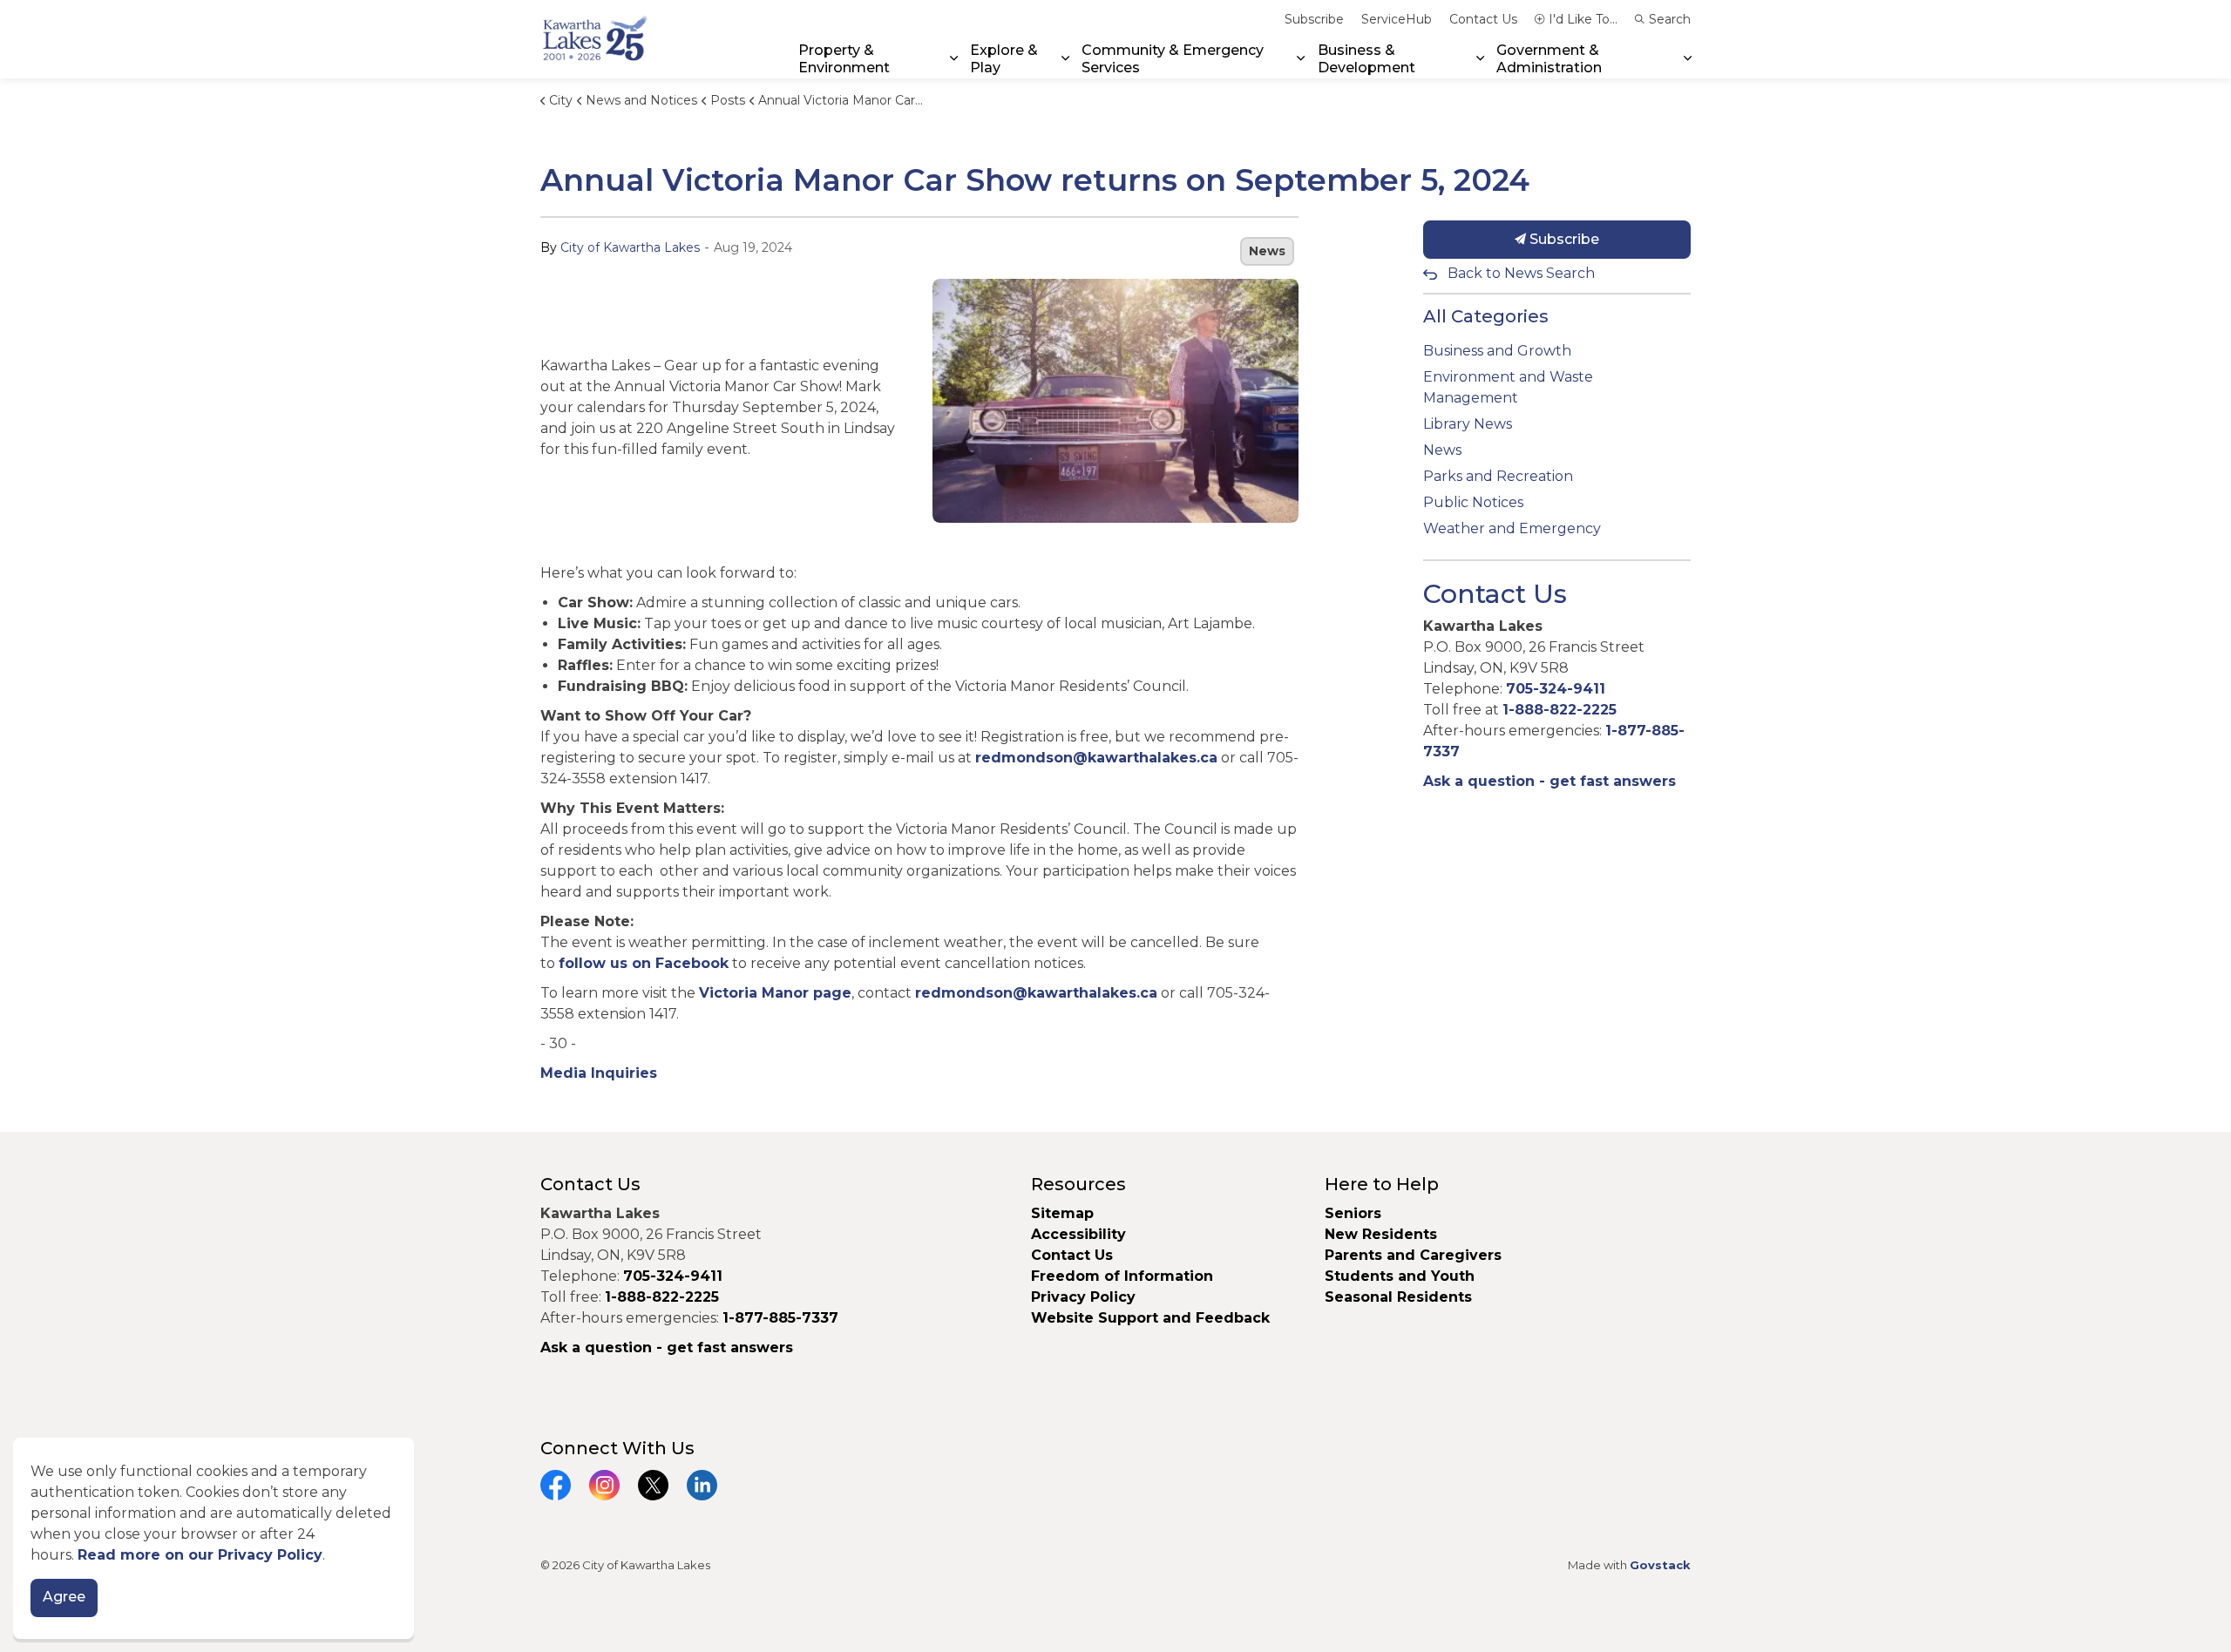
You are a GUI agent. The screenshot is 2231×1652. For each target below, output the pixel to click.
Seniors (1353, 1213)
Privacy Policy (1083, 1297)
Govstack (1660, 1565)
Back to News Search (1521, 273)
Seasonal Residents (1400, 1297)
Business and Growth (1497, 351)
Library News (1468, 424)
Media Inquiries (599, 1073)
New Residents (1381, 1234)
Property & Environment (844, 58)
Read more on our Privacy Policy (200, 1555)
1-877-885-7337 (780, 1318)
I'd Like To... (1583, 19)
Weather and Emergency (1512, 528)
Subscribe (1314, 19)
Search (1670, 19)
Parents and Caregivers (1413, 1255)
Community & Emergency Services (1173, 58)
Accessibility (1078, 1234)
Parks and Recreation (1498, 476)
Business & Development (1366, 58)
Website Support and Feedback (1150, 1318)
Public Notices (1473, 502)
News (1267, 251)
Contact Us (1483, 19)
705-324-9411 (1556, 689)
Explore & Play (1004, 58)
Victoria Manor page (775, 993)
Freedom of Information (1122, 1276)
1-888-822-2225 (1560, 710)
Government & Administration (1549, 58)
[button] (1115, 401)
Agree (64, 1598)
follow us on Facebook (644, 963)
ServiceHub (1397, 19)
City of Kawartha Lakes (630, 247)
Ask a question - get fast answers (1549, 781)
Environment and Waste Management (1508, 387)
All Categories (1486, 316)
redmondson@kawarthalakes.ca (1096, 758)
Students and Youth (1400, 1276)
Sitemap (1062, 1213)
